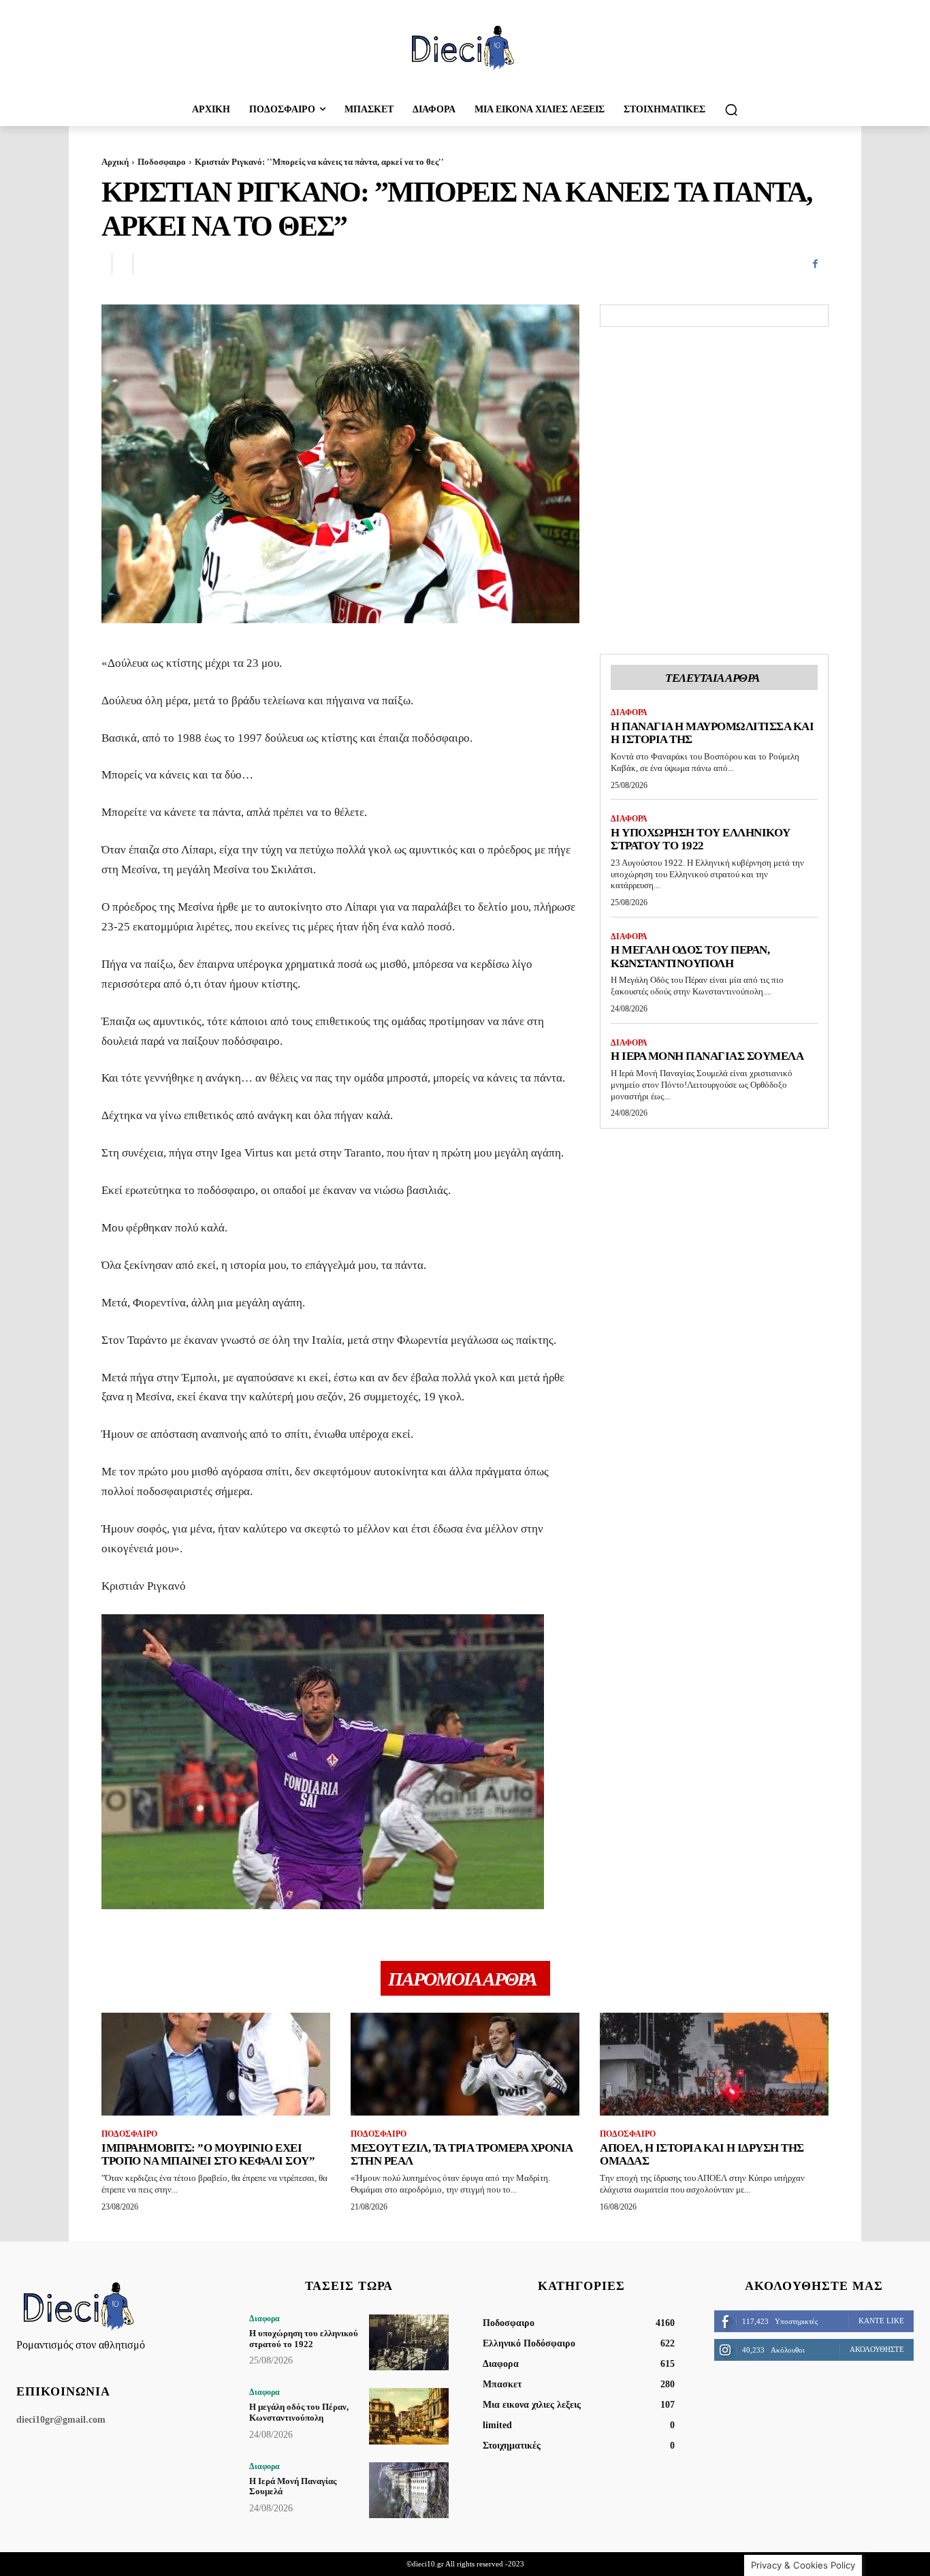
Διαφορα (629, 712)
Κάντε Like (881, 2321)
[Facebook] (815, 264)
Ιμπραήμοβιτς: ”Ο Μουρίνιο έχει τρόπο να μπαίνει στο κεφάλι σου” (208, 2155)
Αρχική (115, 162)
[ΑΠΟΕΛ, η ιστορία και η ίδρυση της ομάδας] (714, 2064)
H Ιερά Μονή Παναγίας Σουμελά (707, 1056)
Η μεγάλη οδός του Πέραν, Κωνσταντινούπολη (690, 957)
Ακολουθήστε (877, 2349)
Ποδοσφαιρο (162, 162)
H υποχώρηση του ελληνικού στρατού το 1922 (701, 839)
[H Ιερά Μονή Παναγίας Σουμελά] (409, 2490)
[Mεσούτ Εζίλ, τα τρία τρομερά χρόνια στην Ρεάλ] (465, 2064)
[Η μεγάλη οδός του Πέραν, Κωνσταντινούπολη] (409, 2416)
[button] (731, 110)
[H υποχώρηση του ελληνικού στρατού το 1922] (409, 2342)
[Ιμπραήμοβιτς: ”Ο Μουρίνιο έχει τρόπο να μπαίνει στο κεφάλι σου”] (216, 2064)
